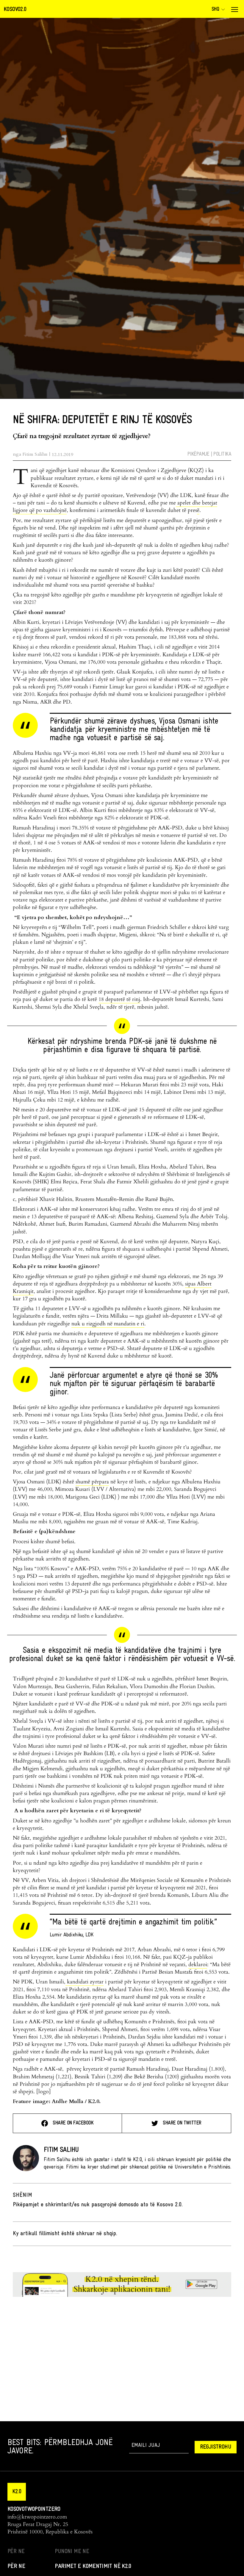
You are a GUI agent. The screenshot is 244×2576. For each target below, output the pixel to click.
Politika (222, 454)
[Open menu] (234, 10)
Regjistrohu (216, 2447)
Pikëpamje (198, 454)
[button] (17, 2492)
